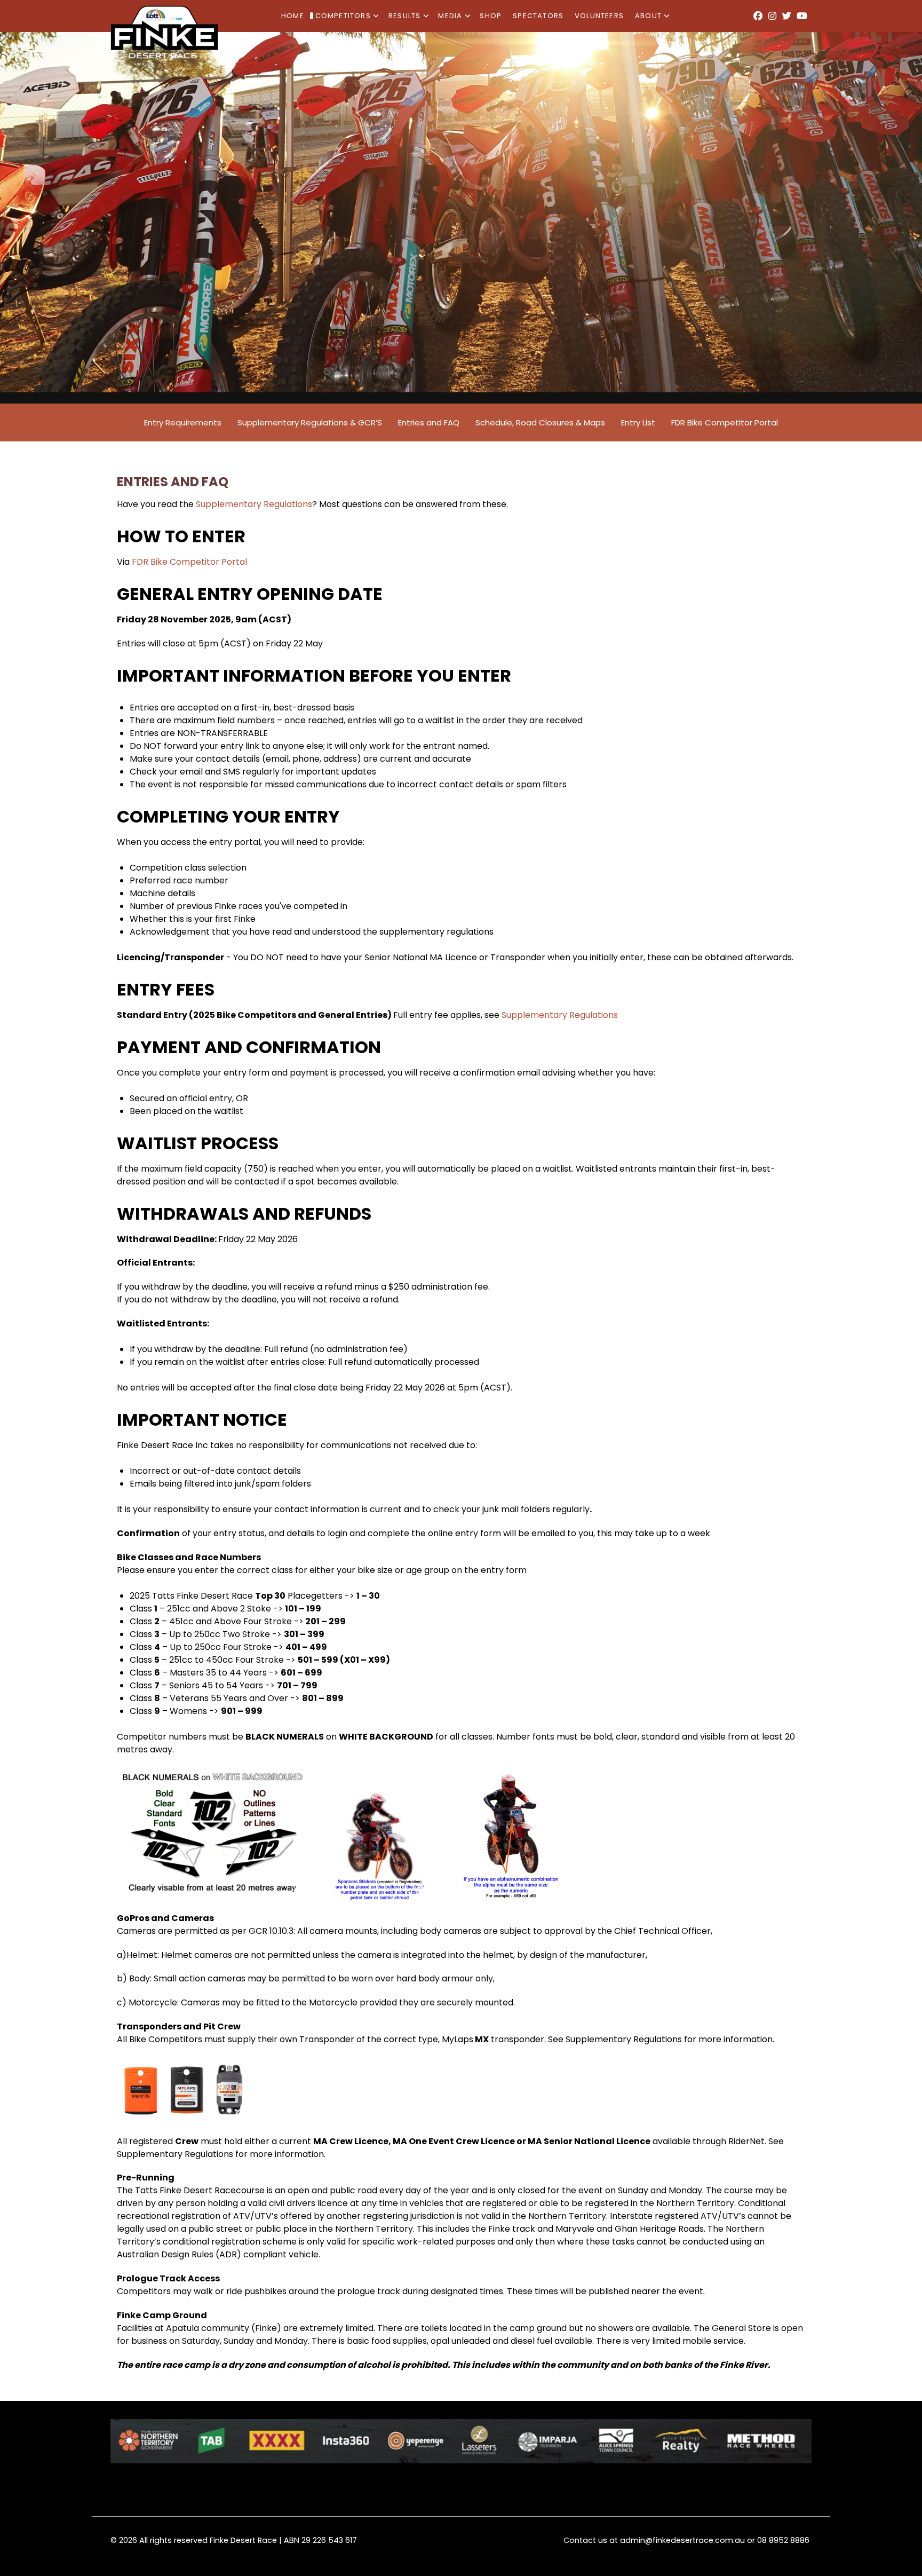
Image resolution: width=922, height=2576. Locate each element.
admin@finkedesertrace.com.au (682, 2540)
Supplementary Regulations (254, 504)
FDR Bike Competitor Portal (189, 562)
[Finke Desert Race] (164, 31)
